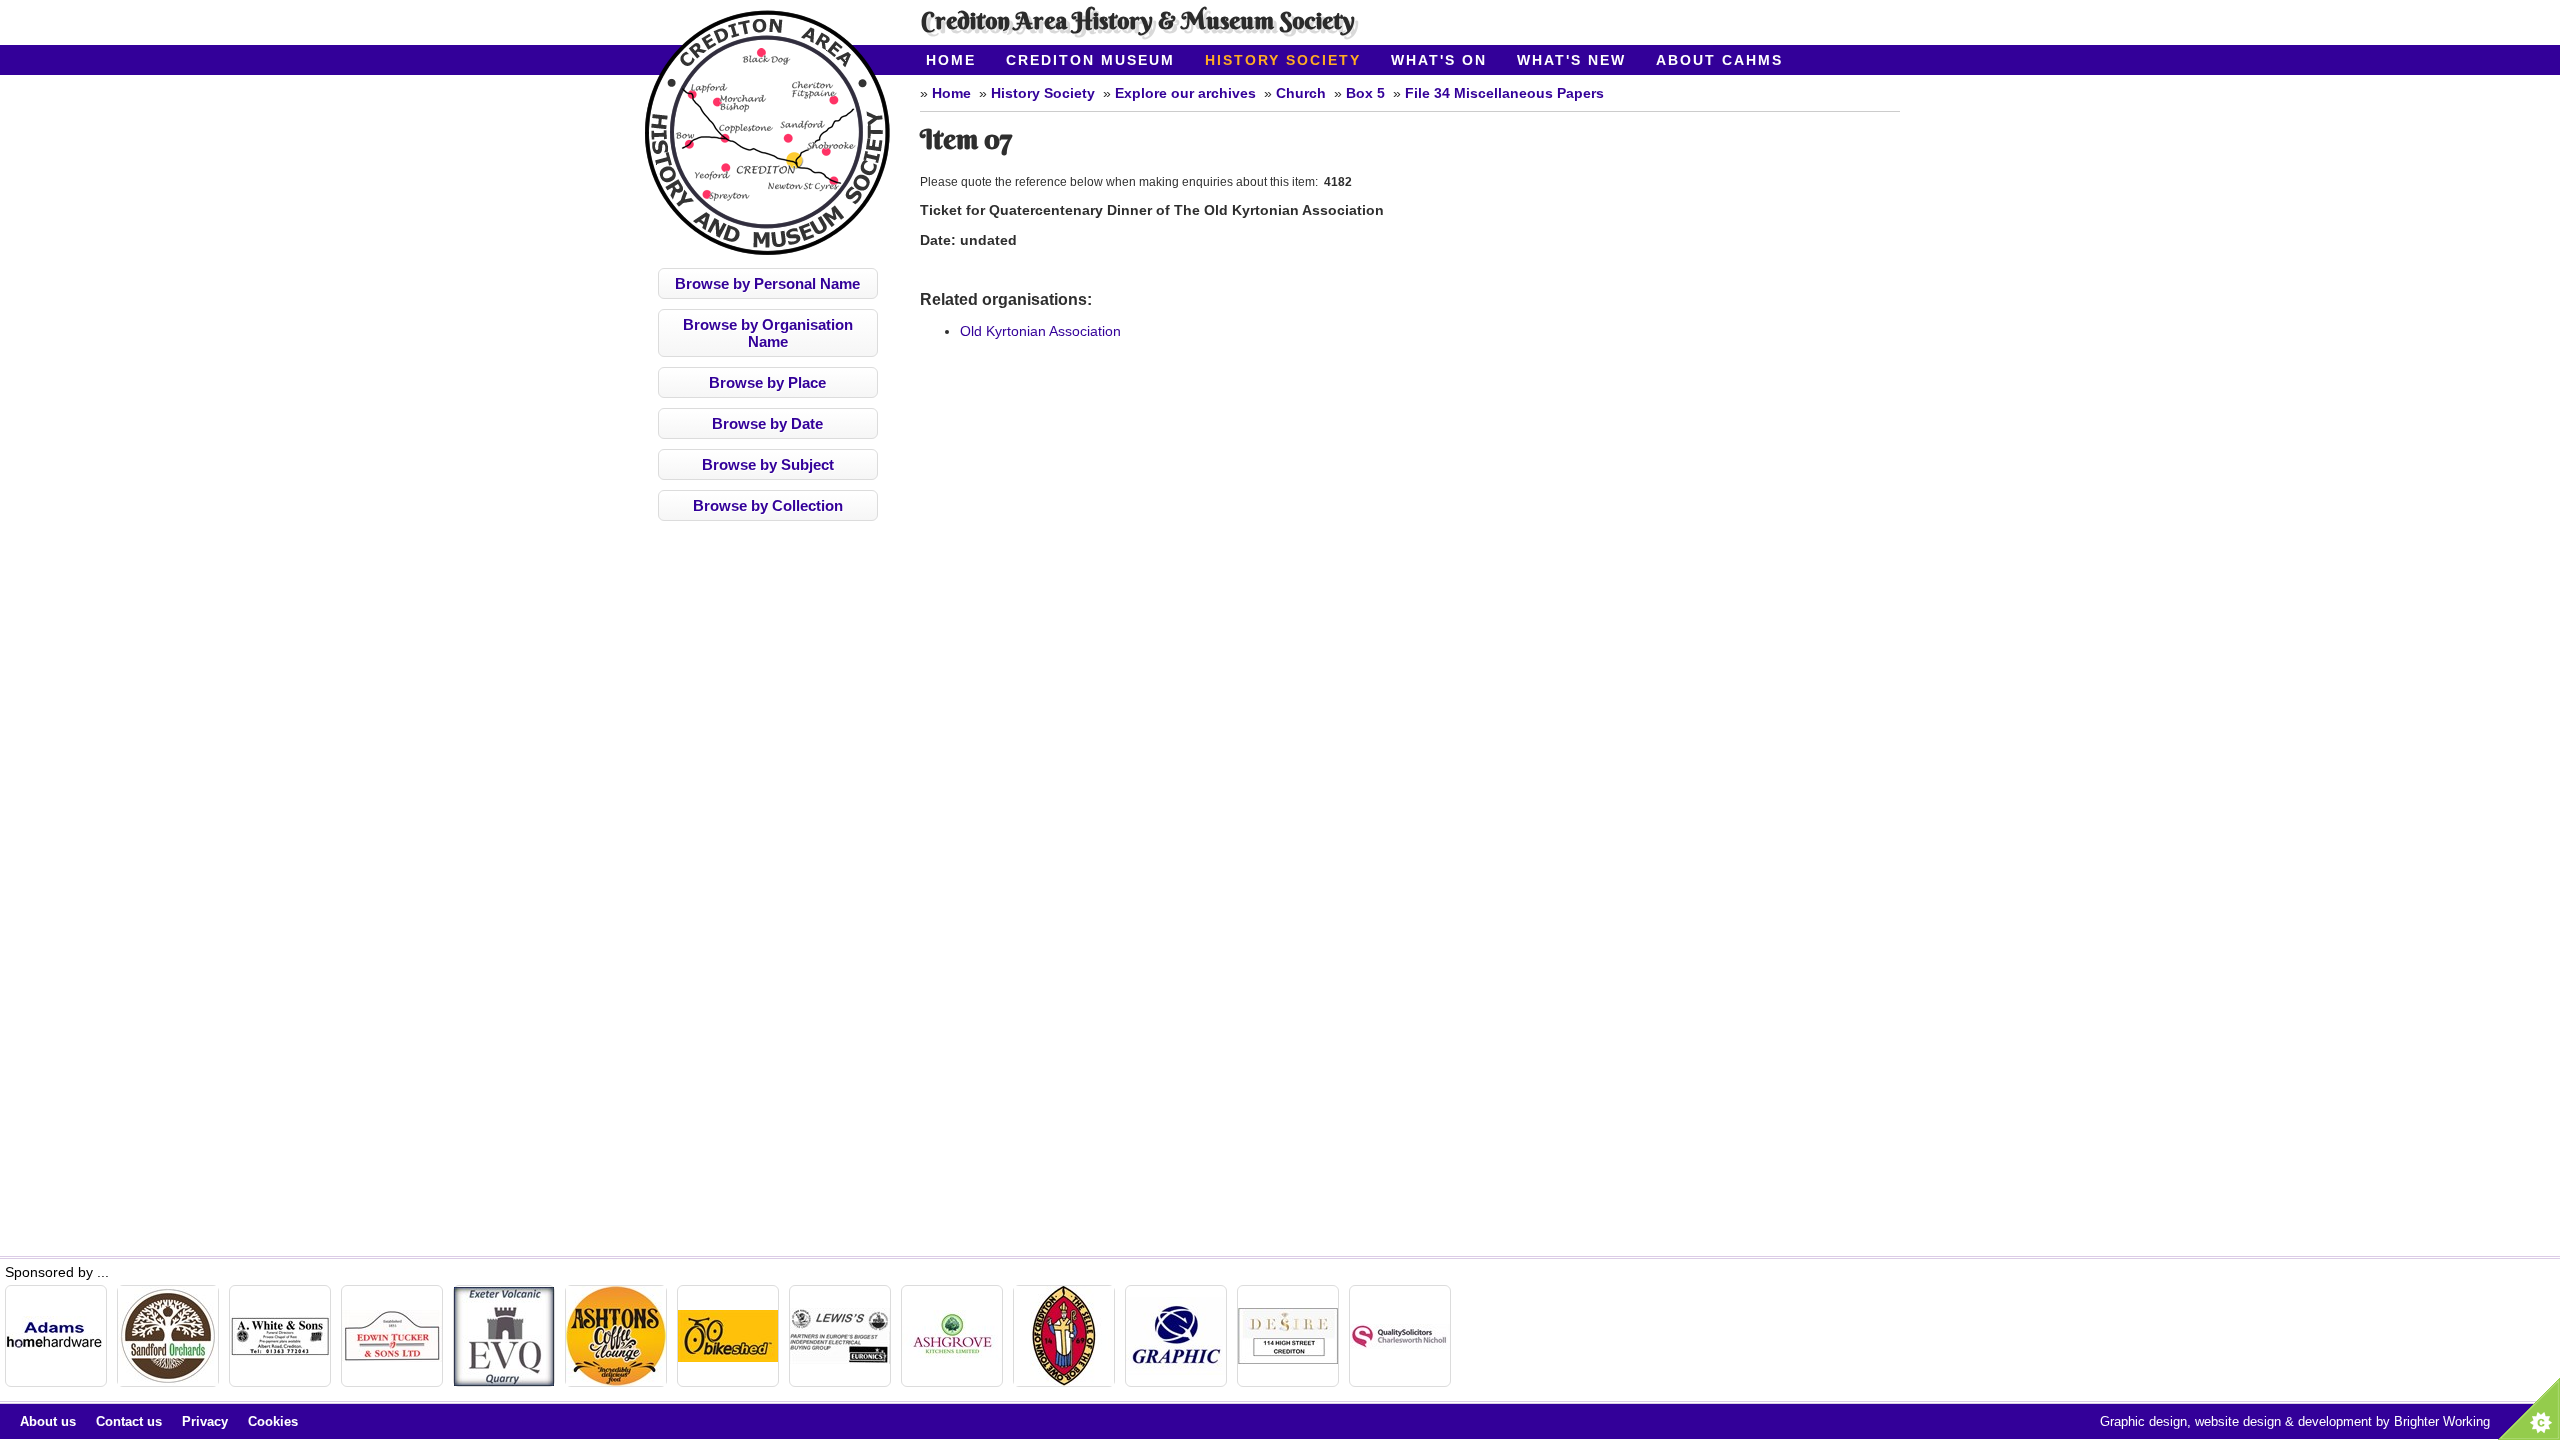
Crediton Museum (1090, 60)
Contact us (129, 1421)
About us (48, 1421)
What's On (1439, 60)
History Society (1283, 60)
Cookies (273, 1421)
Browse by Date (767, 423)
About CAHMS (1719, 60)
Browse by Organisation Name (768, 333)
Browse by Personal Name (767, 283)
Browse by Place (767, 382)
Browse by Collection (768, 505)
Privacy (205, 1421)
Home (951, 60)
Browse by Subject (768, 464)
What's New (1571, 60)
